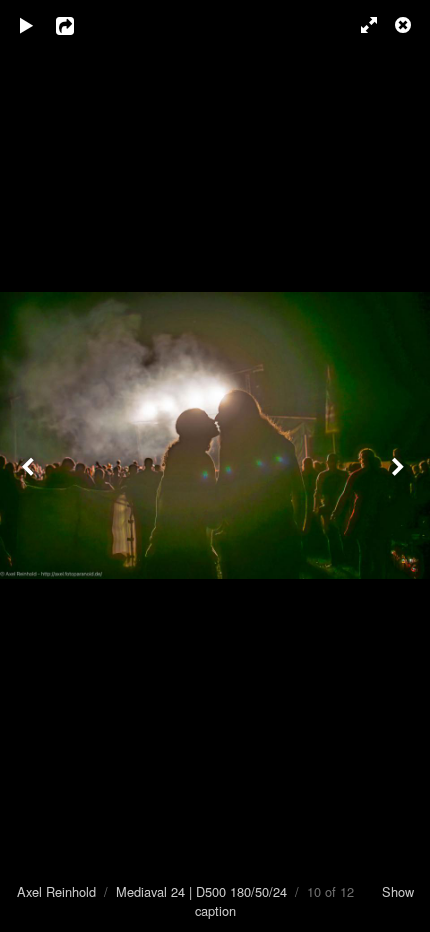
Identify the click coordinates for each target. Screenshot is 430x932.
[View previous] (30, 466)
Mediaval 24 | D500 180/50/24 (201, 891)
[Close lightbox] (405, 25)
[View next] (400, 466)
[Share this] (79, 25)
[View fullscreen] (360, 25)
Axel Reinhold (56, 891)
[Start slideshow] (27, 25)
